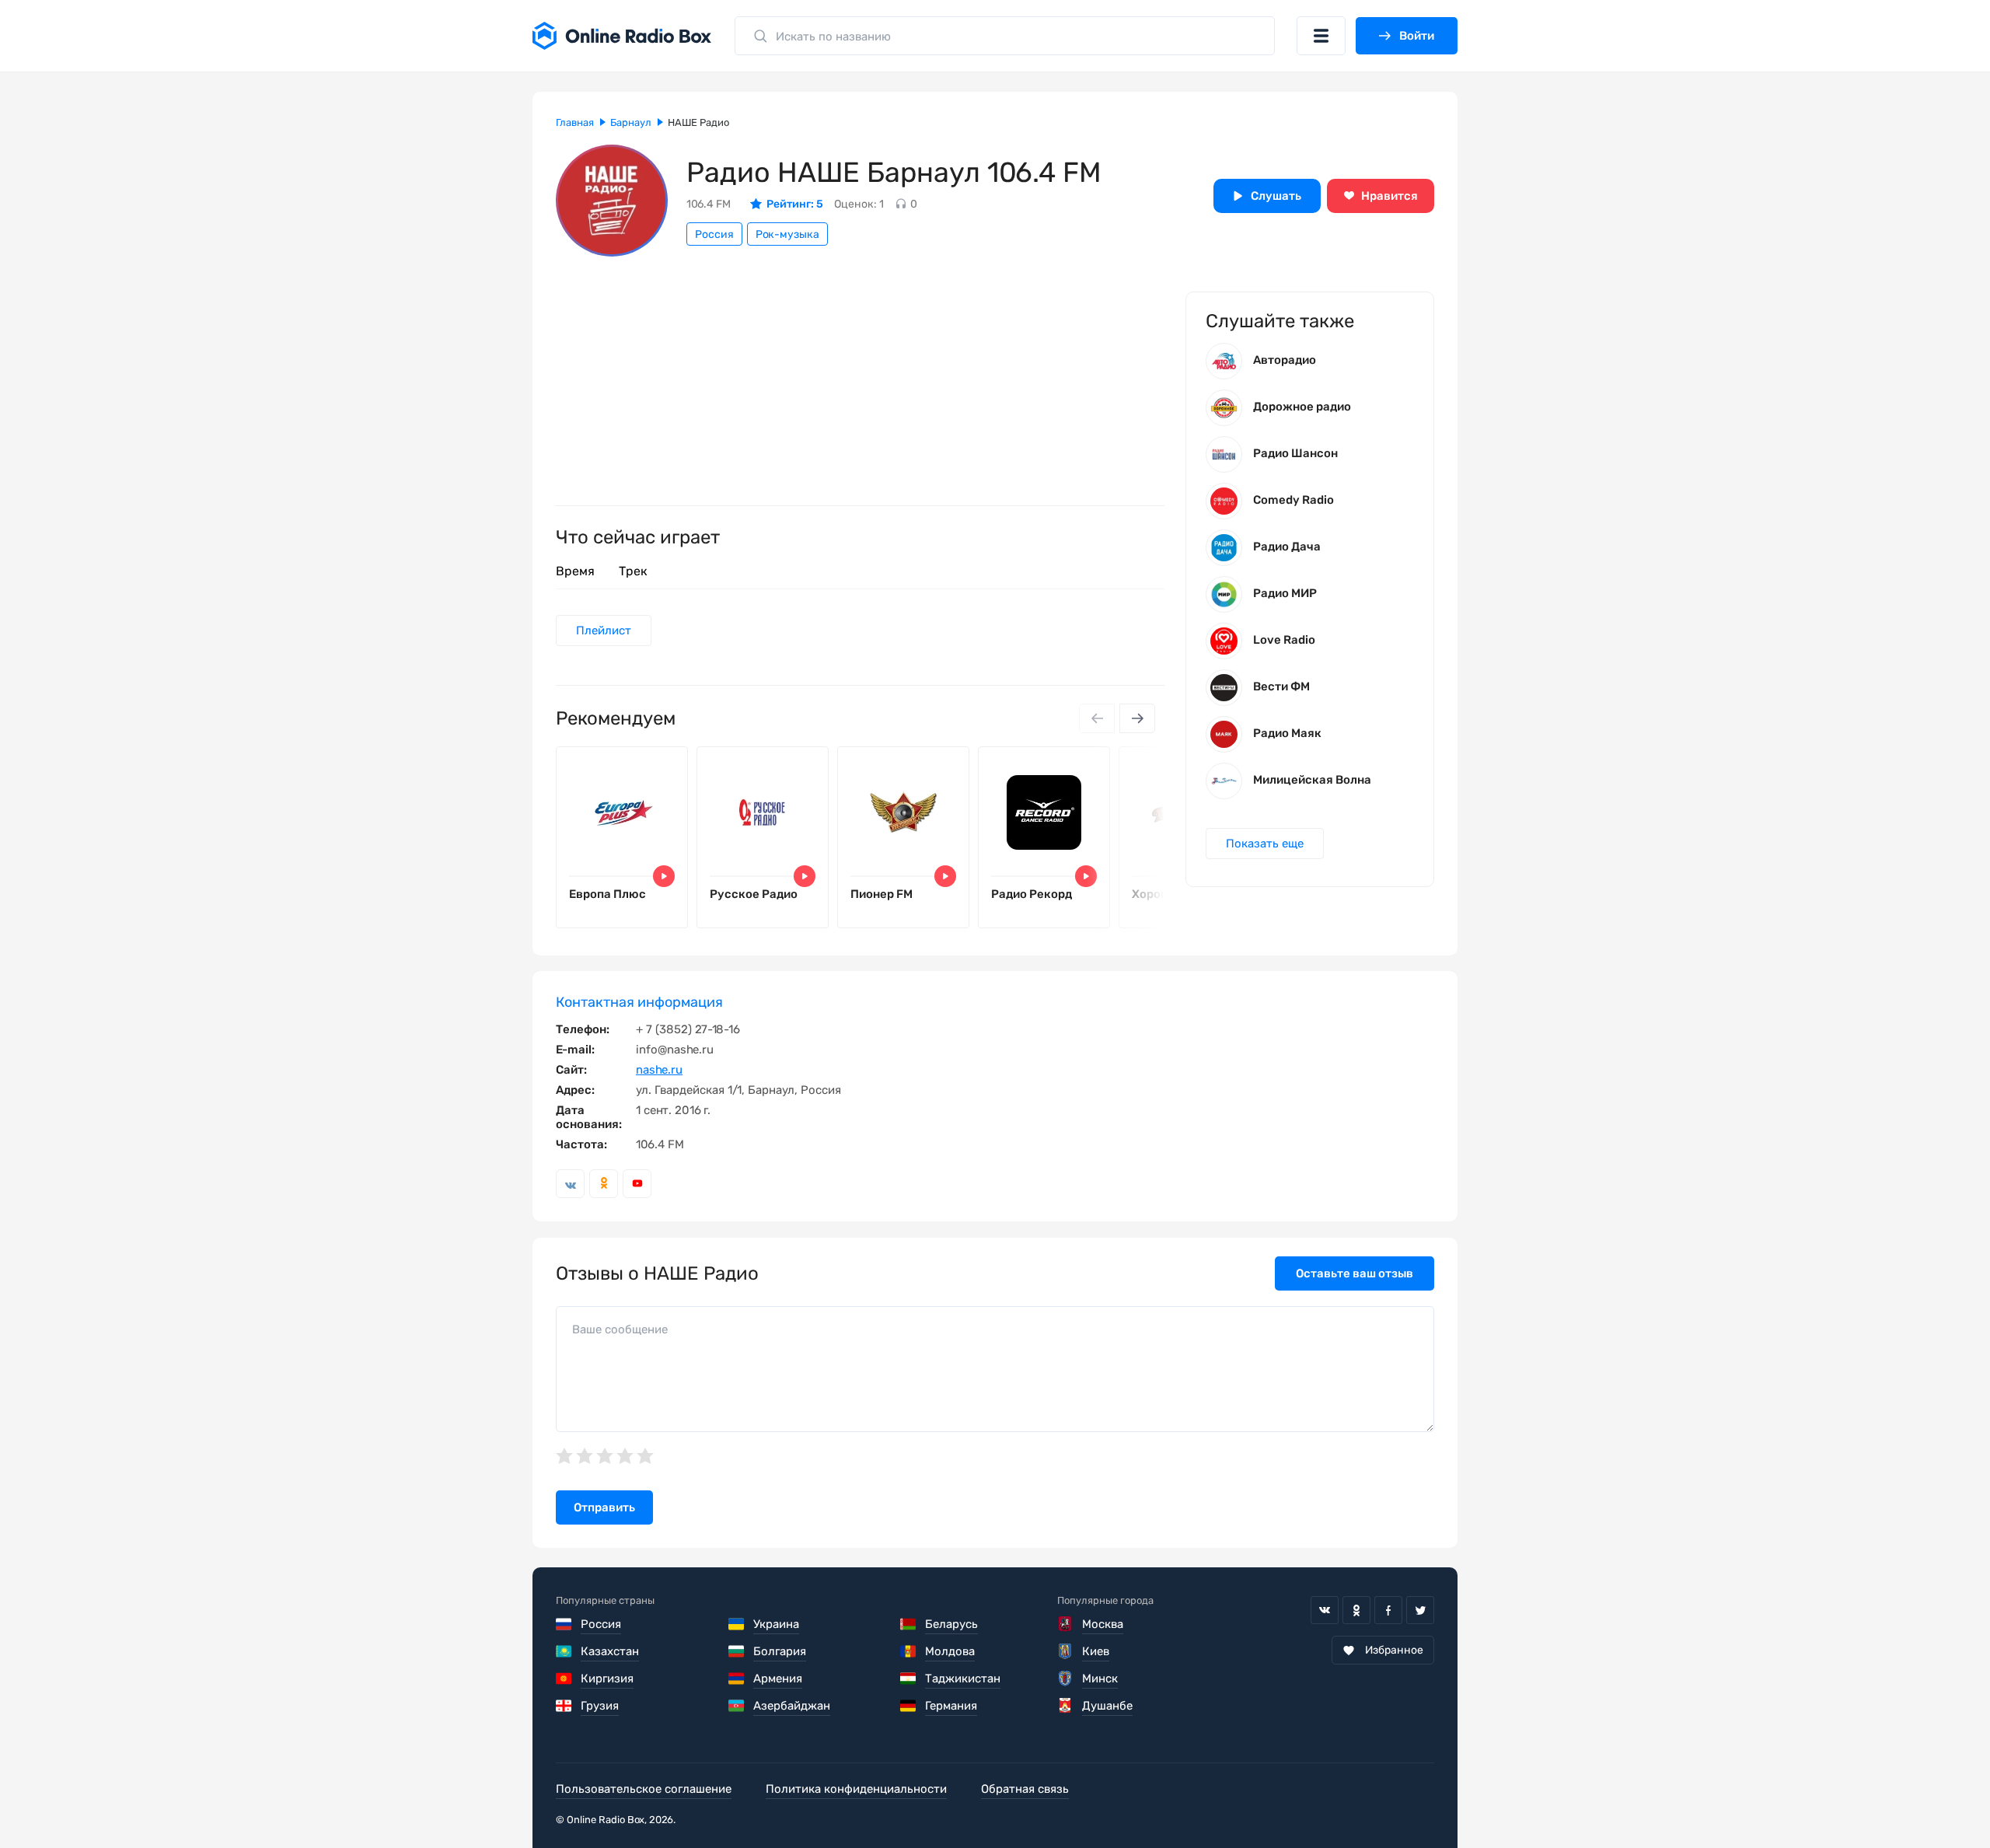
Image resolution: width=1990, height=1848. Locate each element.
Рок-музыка (787, 234)
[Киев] (1065, 1651)
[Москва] (1065, 1624)
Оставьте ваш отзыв (1355, 1273)
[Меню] (1321, 36)
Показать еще (1265, 844)
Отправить (604, 1507)
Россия (714, 234)
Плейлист (604, 631)
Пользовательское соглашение (644, 1789)
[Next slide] (1137, 718)
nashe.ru (659, 1070)
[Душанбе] (1065, 1706)
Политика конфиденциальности (856, 1789)
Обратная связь (1025, 1789)
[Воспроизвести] (664, 876)
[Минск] (1065, 1679)
